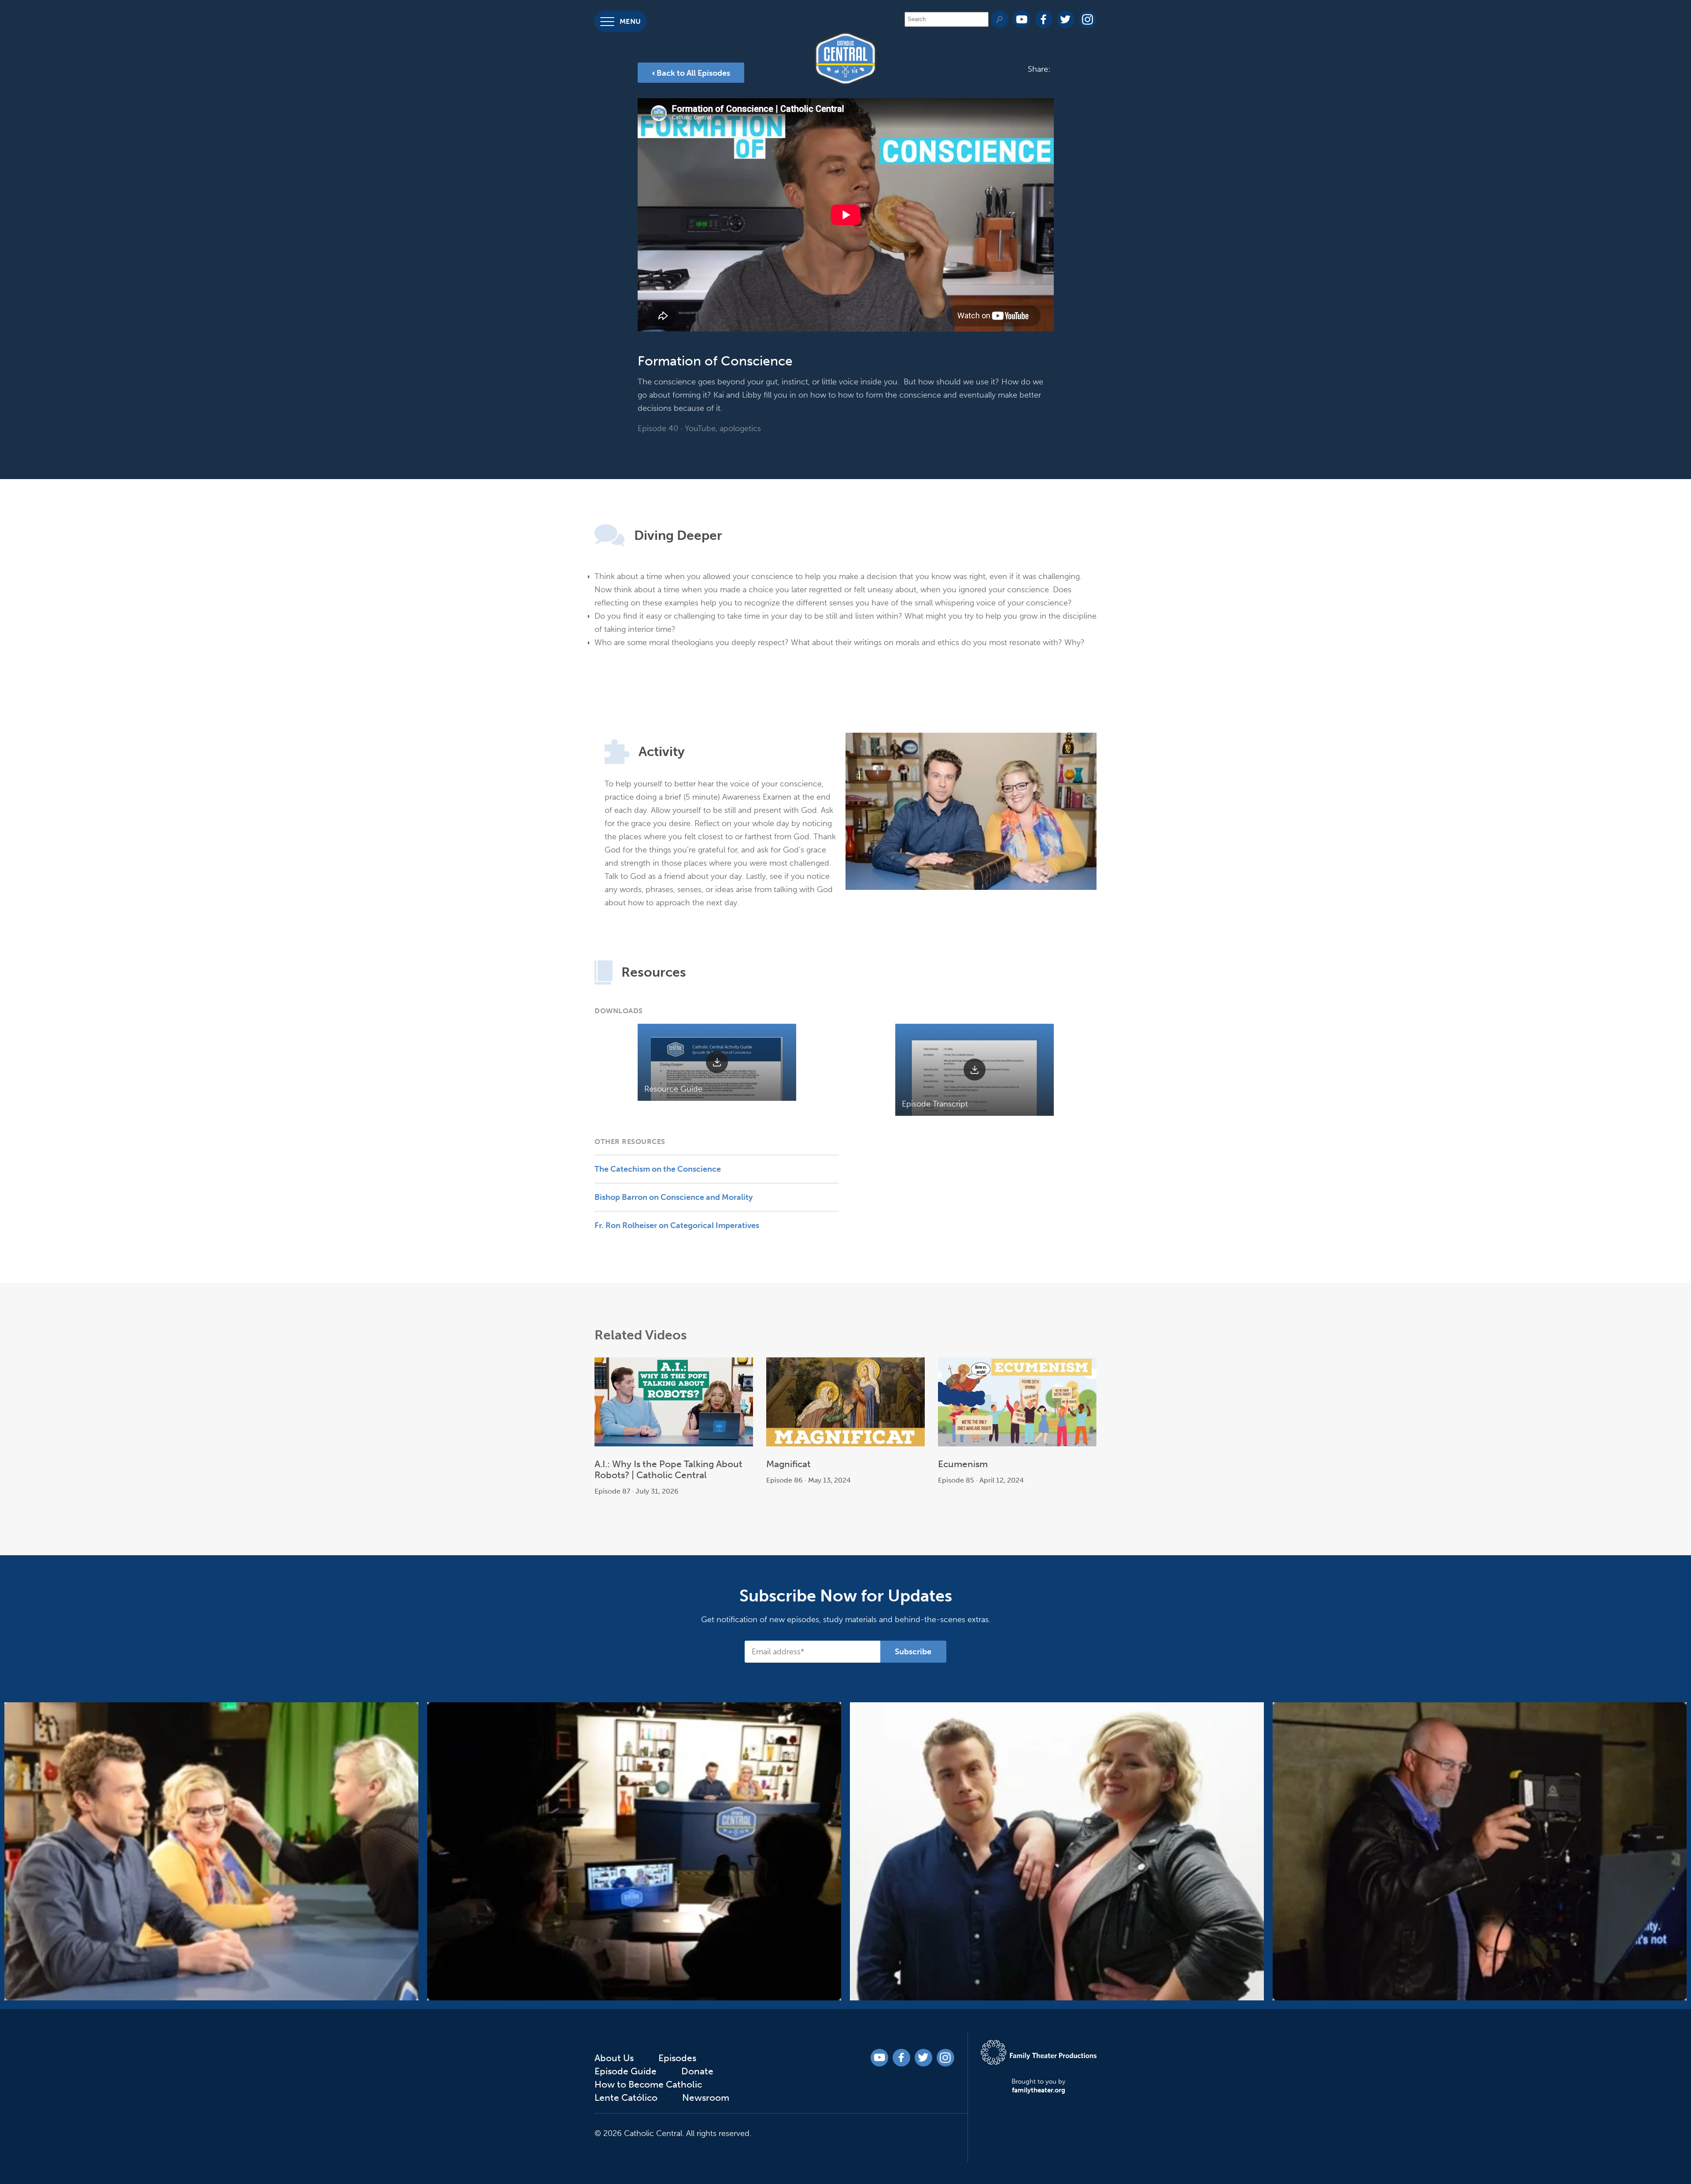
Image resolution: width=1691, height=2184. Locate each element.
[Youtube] (1022, 19)
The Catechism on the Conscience (658, 1169)
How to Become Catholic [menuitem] (20, 185)
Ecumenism (963, 1464)
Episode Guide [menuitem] (19, 116)
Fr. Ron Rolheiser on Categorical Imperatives (677, 1225)
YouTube (700, 428)
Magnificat (788, 1464)
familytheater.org (1039, 2090)
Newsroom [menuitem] (27, 259)
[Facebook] (1044, 19)
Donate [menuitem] (18, 145)
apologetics (740, 428)
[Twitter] (1066, 19)
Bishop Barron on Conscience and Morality (674, 1197)
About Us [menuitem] (15, 58)
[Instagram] (1088, 19)
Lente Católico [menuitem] (20, 230)
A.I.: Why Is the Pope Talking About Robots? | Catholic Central (668, 1469)
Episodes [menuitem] (22, 87)
